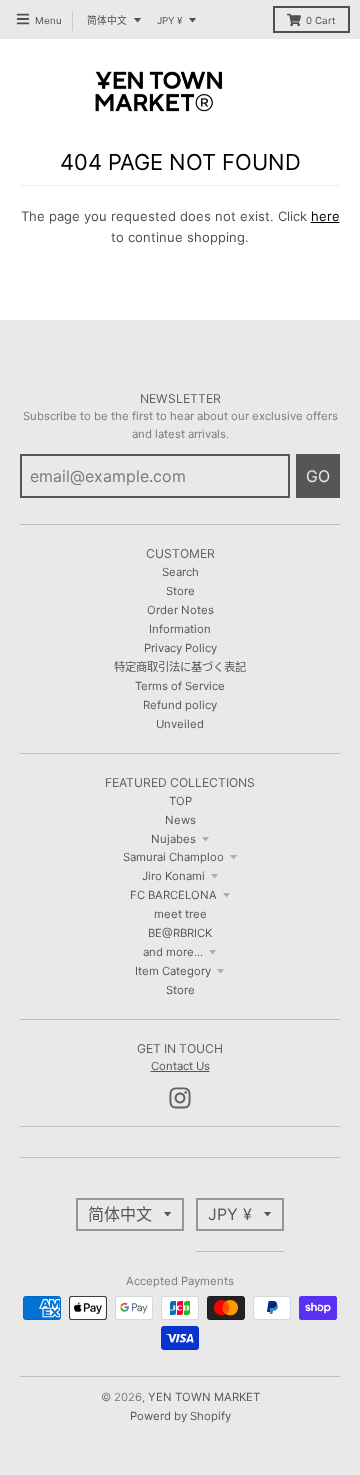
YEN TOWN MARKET (204, 1397)
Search (180, 572)
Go (318, 476)
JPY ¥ (169, 20)
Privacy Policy (180, 648)
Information (180, 629)
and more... (173, 952)
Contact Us (180, 1066)
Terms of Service (180, 686)
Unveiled (180, 724)
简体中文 (107, 20)
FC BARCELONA (173, 895)
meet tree (180, 914)
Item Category (173, 971)
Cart (321, 20)
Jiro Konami (173, 876)
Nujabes (173, 839)
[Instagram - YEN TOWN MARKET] (180, 1098)
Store (180, 591)
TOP (180, 801)
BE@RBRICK (180, 933)
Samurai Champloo (173, 857)
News (180, 820)
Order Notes (180, 610)
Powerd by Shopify (180, 1416)
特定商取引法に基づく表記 (180, 667)
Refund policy (180, 705)
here (325, 216)
